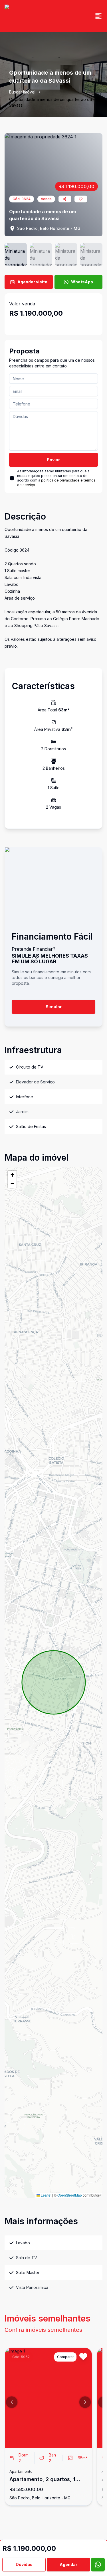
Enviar (53, 460)
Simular (54, 1007)
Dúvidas (24, 2564)
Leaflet (46, 2195)
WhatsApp (82, 282)
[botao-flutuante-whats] (98, 2565)
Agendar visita (32, 282)
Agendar (68, 2564)
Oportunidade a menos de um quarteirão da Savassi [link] (51, 102)
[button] (12, 1175)
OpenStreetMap (70, 2195)
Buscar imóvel (22, 92)
